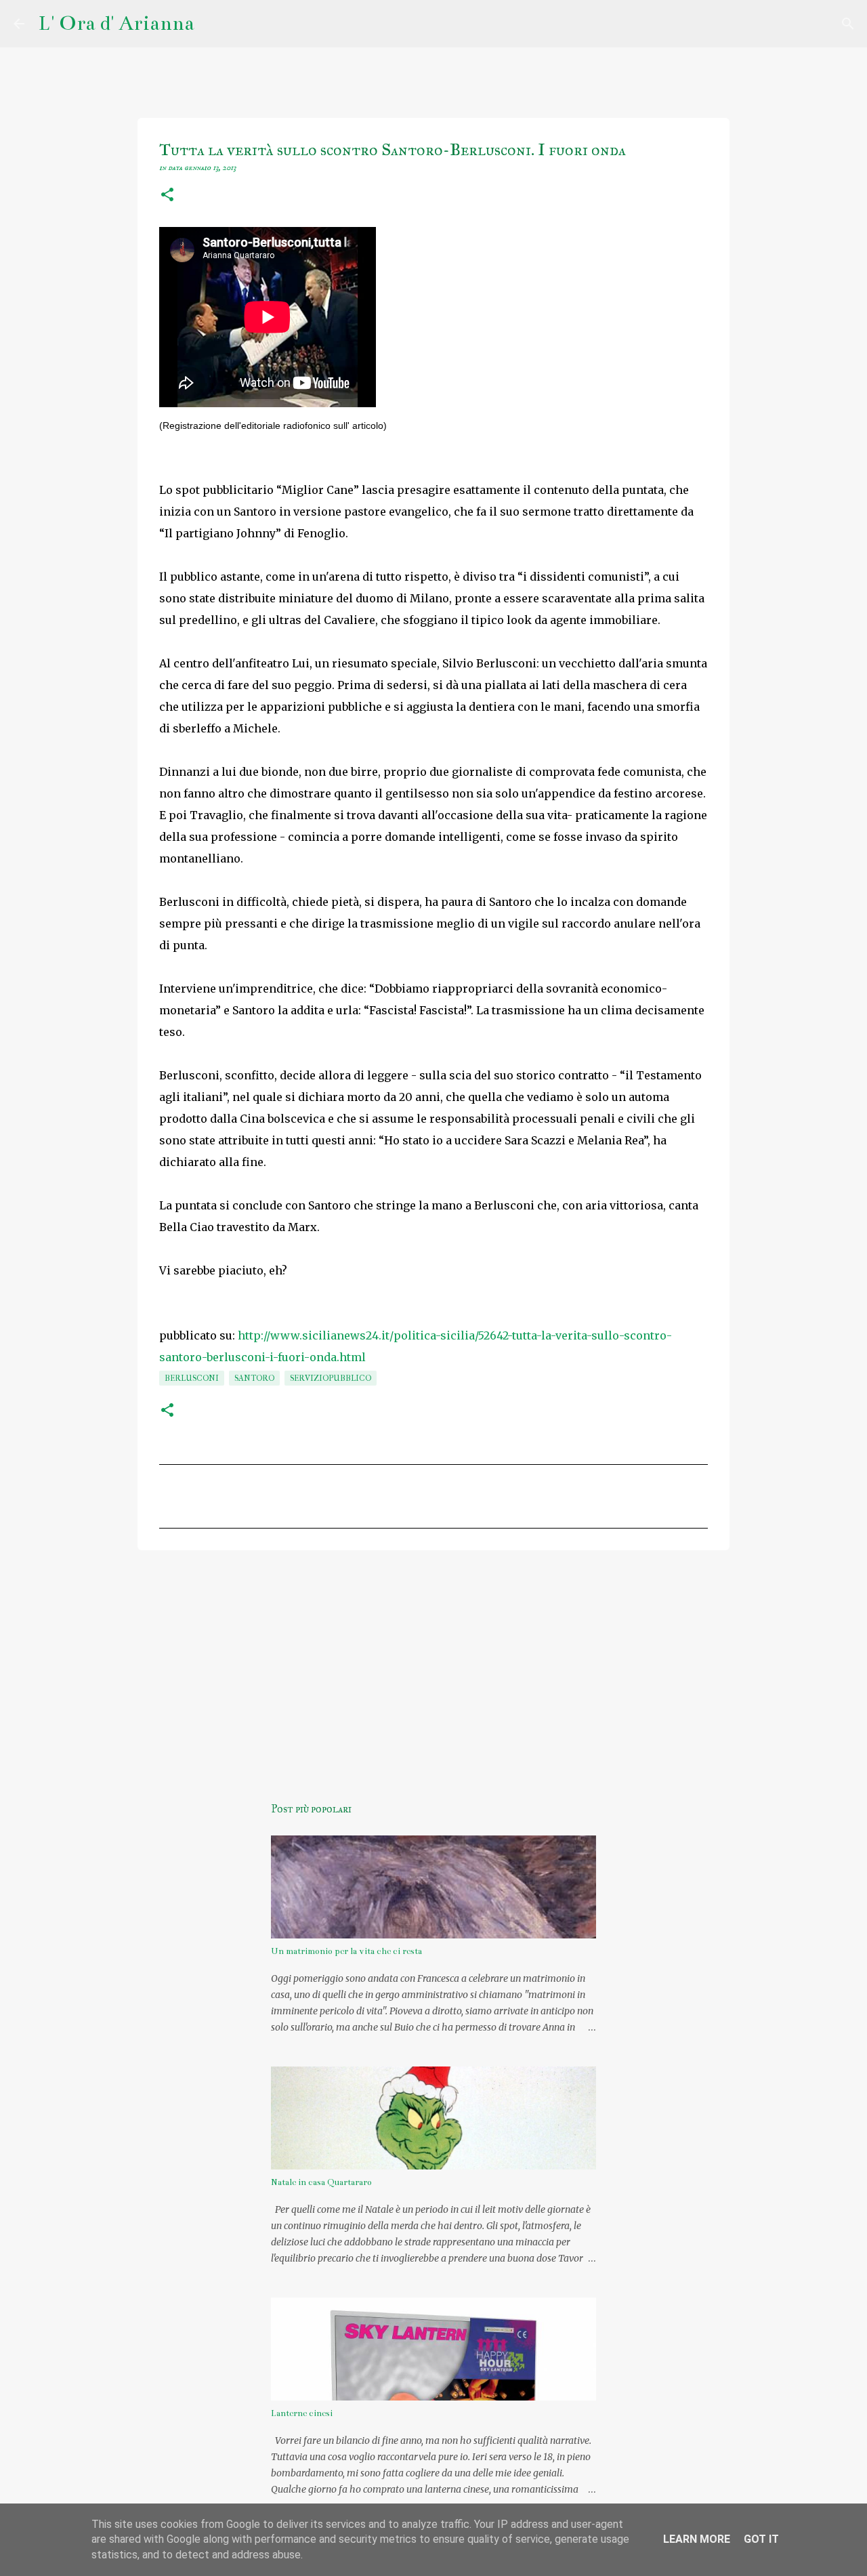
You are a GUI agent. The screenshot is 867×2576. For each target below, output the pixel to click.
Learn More (697, 2539)
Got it (761, 2539)
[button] (167, 196)
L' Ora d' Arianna (116, 23)
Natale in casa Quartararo (321, 2182)
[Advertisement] (433, 1665)
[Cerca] (213, 24)
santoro (254, 1378)
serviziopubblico (331, 1378)
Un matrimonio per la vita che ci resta (346, 1951)
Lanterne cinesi (302, 2413)
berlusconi (192, 1378)
